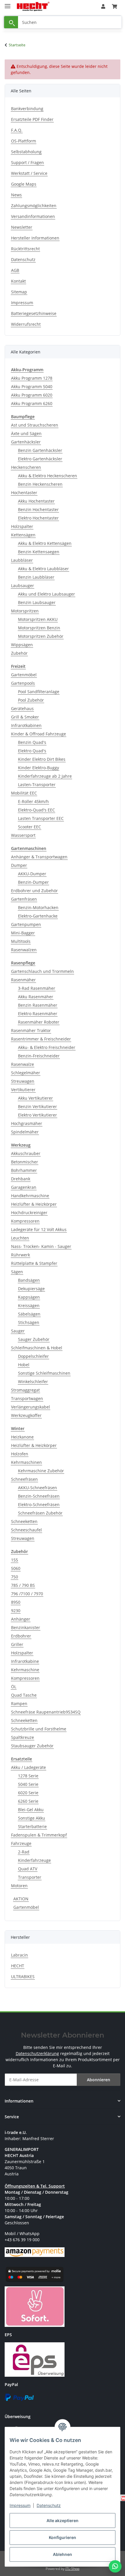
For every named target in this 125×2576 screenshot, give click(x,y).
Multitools (21, 941)
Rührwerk (20, 1255)
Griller (17, 1644)
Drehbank (21, 1179)
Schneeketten (24, 1521)
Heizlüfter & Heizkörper (34, 1204)
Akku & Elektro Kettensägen (45, 543)
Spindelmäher (25, 1132)
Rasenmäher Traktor (31, 1030)
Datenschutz (49, 2505)
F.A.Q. (17, 130)
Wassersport (23, 835)
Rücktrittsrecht (25, 249)
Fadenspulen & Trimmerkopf (39, 1835)
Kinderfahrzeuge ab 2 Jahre (45, 776)
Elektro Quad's (32, 751)
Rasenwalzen (24, 950)
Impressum (20, 2505)
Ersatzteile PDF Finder (32, 119)
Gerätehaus (22, 708)
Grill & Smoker (25, 717)
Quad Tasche (24, 1695)
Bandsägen (29, 1280)
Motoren (19, 1886)
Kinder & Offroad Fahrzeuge (39, 734)
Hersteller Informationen (35, 238)
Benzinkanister (26, 1627)
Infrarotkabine (25, 1661)
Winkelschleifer (33, 1382)
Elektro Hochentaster (38, 518)
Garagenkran (24, 1187)
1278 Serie (28, 1776)
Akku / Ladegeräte (28, 1767)
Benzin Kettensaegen (39, 552)
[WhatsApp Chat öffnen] (115, 2566)
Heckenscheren (26, 467)
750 (15, 1577)
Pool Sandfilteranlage (39, 692)
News (16, 195)
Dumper (19, 865)
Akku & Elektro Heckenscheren (48, 476)
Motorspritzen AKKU (38, 619)
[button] (103, 6)
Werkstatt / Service (29, 173)
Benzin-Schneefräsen (39, 1496)
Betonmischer (25, 1162)
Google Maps (24, 184)
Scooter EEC (30, 827)
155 (15, 1560)
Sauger (18, 1331)
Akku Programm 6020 (32, 395)
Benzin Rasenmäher (38, 1005)
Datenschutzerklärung (37, 2053)
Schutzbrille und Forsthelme (39, 1729)
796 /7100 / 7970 (27, 1594)
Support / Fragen (27, 162)
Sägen (17, 1272)
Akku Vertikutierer (35, 1098)
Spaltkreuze (23, 1737)
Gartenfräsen (24, 899)
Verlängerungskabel (31, 1407)
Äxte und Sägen (26, 433)
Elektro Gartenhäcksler (40, 459)
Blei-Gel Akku (31, 1810)
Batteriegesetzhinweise (34, 313)
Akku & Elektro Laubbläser (43, 569)
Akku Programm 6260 (32, 403)
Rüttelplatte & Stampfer (34, 1263)
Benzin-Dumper (33, 882)
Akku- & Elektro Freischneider (47, 1047)
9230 (16, 1611)
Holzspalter (22, 526)
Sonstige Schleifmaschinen (44, 1373)
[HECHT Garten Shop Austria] (33, 7)
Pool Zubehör (31, 700)
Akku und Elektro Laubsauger (47, 594)
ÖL (14, 1687)
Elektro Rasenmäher (38, 1014)
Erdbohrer (21, 1636)
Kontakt (18, 281)
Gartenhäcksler (26, 442)
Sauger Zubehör (34, 1339)
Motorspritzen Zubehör (41, 636)
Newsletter (22, 227)
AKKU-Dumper (32, 874)
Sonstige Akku (32, 1818)
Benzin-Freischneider (39, 1056)
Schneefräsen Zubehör (40, 1513)
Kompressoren (25, 1221)
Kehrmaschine (25, 1670)
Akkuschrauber (26, 1153)
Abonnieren (99, 2080)
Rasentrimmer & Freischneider (41, 1039)
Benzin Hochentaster (38, 509)
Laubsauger (23, 586)
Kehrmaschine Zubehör (41, 1471)
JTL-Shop (72, 2569)
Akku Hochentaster (36, 501)
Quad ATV (28, 1869)
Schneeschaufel (26, 1530)
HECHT (18, 1966)
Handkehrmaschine (30, 1196)
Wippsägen (22, 645)
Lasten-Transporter (37, 785)
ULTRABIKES (23, 1977)
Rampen (19, 1703)
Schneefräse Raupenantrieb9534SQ (46, 1712)
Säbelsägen (29, 1314)
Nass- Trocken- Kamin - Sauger (41, 1246)
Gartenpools (23, 683)
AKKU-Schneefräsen (37, 1488)
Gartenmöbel (24, 675)
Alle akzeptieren (63, 2520)
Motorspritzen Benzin (39, 628)
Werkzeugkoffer (26, 1415)
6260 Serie (28, 1801)
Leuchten (20, 1238)
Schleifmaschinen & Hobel (37, 1348)
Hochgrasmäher (27, 1123)
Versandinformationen (33, 216)
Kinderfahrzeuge (34, 1860)
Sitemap (19, 292)
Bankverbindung (27, 109)
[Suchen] (11, 22)
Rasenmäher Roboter (39, 1022)
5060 (16, 1568)
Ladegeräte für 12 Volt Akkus (39, 1229)
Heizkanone (22, 1437)
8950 (16, 1602)
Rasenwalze (23, 1064)
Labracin (19, 1955)
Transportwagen (27, 1398)
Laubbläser (22, 560)
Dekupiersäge (31, 1289)
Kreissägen (29, 1305)
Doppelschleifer (33, 1356)
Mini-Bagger (23, 933)
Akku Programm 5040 (32, 387)
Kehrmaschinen (26, 1462)
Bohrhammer (24, 1170)
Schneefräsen (24, 1479)
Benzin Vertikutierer (37, 1106)
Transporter (30, 1877)
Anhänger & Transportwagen (39, 857)
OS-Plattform (24, 141)
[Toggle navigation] (8, 4)
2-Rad (24, 1852)
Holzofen (20, 1454)
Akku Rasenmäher (36, 997)
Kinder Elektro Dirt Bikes (42, 759)
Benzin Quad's (32, 742)
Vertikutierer (23, 1090)
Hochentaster (24, 493)
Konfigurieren (63, 2537)
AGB (15, 270)
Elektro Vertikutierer (37, 1115)
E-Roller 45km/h (33, 801)
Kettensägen (23, 535)
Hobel (24, 1365)
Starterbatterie (32, 1826)
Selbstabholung (26, 152)
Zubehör (19, 653)
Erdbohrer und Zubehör (34, 891)
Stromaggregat (25, 1390)
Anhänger (21, 1619)
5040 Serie (28, 1784)
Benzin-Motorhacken (38, 907)
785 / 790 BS (23, 1585)
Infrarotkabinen (26, 725)
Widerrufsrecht (26, 324)
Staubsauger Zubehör (32, 1746)
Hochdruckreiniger (29, 1213)
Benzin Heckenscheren (40, 484)
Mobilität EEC (24, 793)
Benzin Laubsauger (37, 602)
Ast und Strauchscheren (35, 425)
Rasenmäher (23, 980)
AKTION (21, 1899)
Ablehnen (63, 2554)
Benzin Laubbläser (36, 577)
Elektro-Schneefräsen (39, 1504)
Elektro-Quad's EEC (36, 810)
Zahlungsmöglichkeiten (34, 206)
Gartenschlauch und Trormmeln (42, 971)
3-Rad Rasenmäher (37, 988)
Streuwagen (23, 1081)
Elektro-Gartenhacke (38, 916)
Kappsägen (29, 1297)
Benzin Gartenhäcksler (40, 450)
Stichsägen (29, 1322)
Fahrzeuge (21, 1843)
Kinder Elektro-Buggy (39, 768)
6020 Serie (28, 1793)
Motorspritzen (25, 611)
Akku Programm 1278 (32, 378)
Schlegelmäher (26, 1073)
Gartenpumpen (26, 924)
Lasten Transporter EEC (41, 818)
